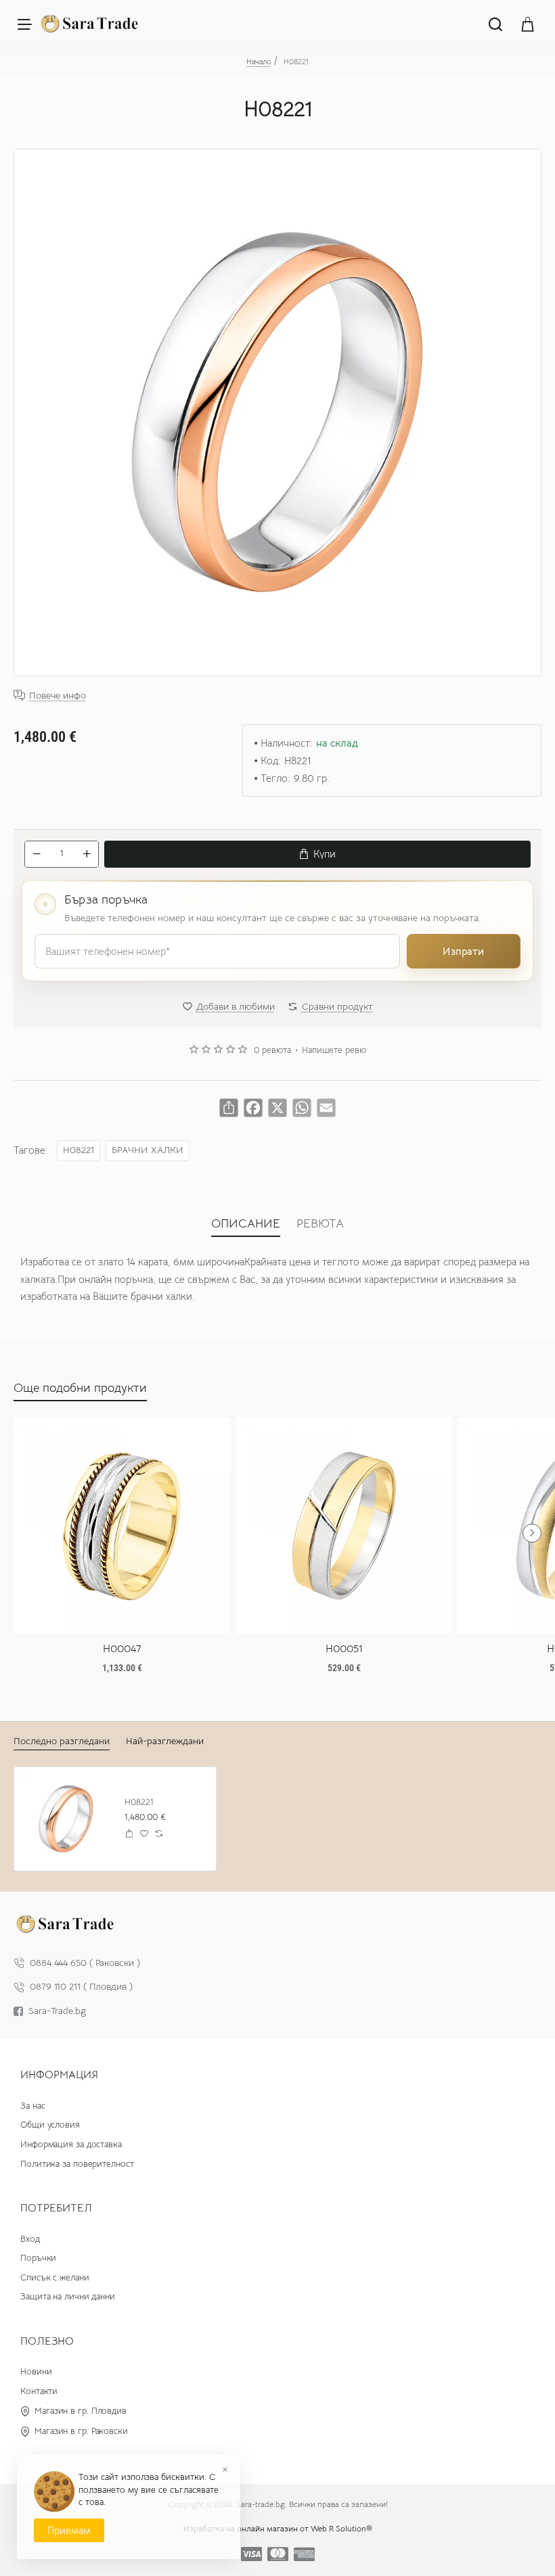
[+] (87, 854)
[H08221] (66, 1819)
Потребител (56, 2208)
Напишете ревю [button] (334, 1050)
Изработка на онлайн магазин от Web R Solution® (278, 2528)
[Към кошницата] (528, 24)
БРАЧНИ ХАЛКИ (148, 1150)
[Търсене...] (495, 24)
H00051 (344, 1649)
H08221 (79, 1150)
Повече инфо (58, 696)
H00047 (122, 1649)
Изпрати (463, 951)
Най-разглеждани (165, 1741)
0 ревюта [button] (272, 1050)
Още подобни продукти (80, 1388)
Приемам (69, 2530)
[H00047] (122, 1526)
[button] (317, 854)
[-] (37, 854)
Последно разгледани (62, 1741)
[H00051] (344, 1526)
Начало (259, 62)
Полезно (47, 2341)
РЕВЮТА (320, 1223)
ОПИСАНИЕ (246, 1223)
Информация (59, 2075)
